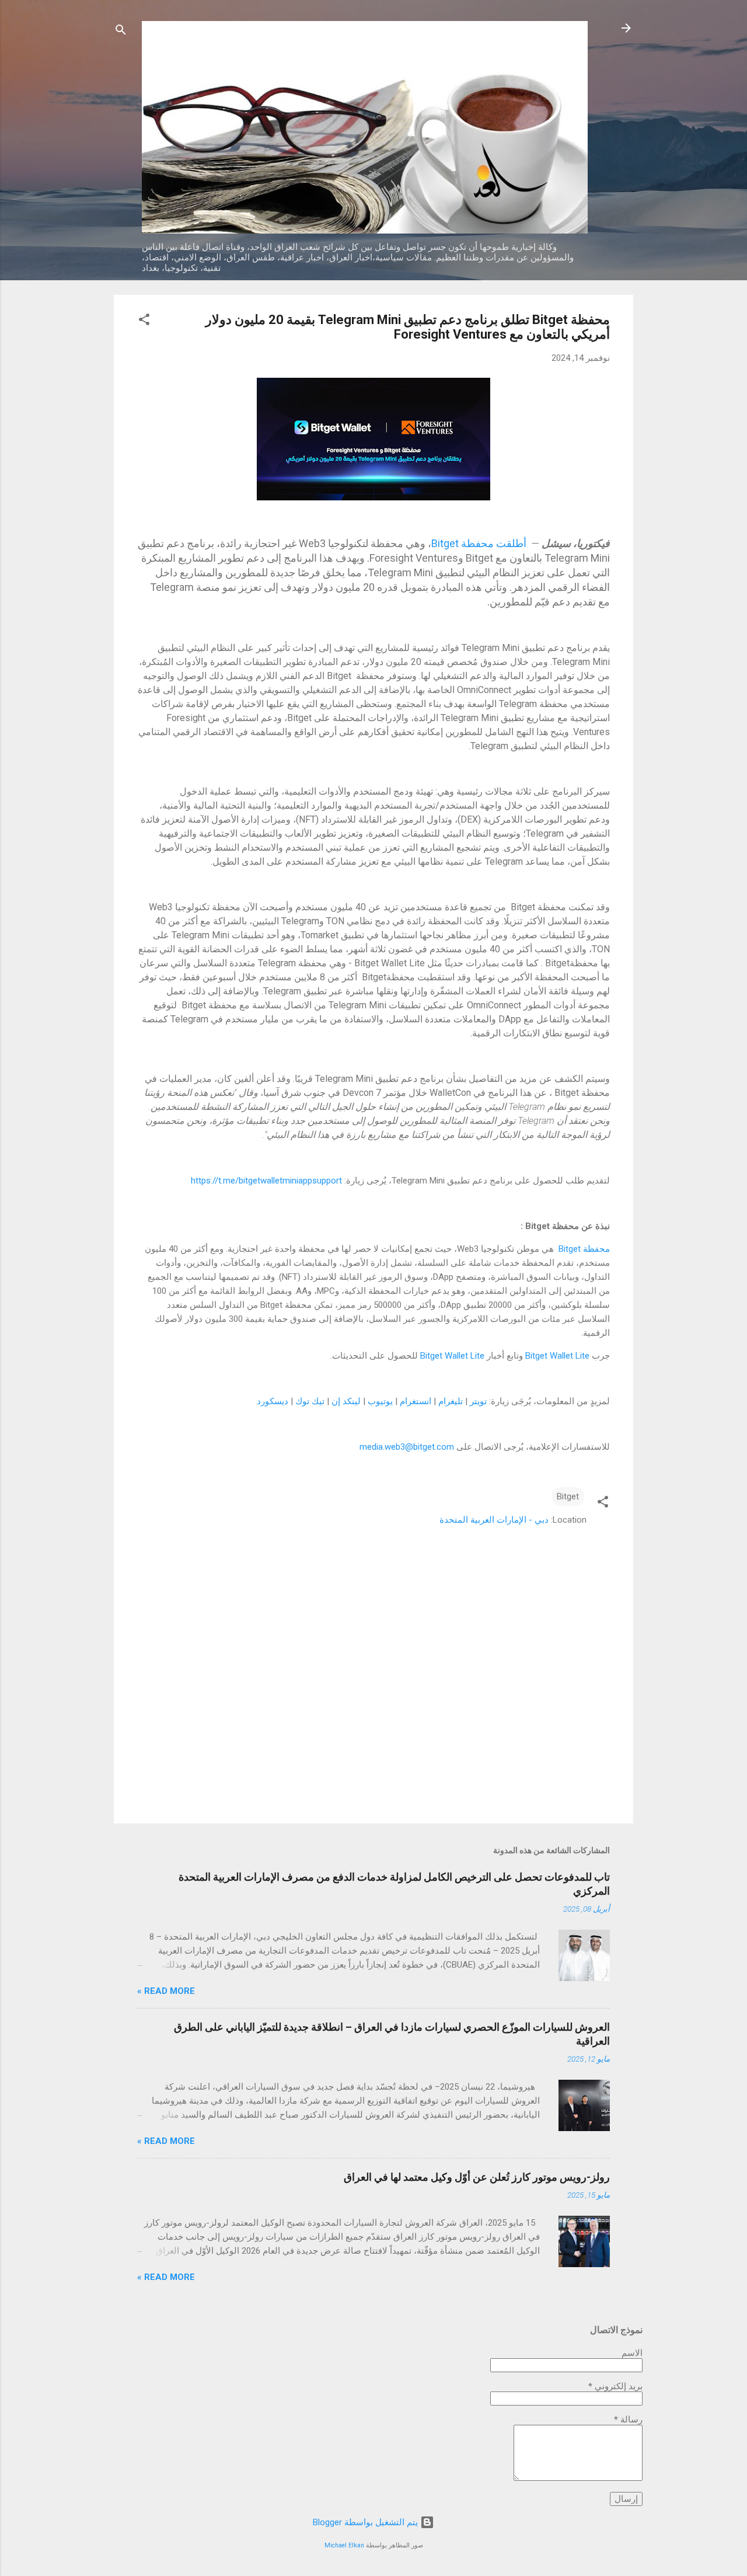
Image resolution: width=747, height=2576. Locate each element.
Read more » (166, 1991)
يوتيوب (380, 1401)
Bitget (568, 1496)
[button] (144, 321)
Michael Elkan (344, 2545)
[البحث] (121, 32)
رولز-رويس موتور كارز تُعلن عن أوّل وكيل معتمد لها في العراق (477, 2177)
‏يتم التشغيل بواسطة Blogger (366, 2522)
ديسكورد (273, 1401)
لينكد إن (346, 1401)
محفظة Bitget (582, 1249)
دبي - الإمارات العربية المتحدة (494, 1520)
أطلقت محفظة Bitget (480, 543)
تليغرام (451, 1401)
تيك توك (310, 1401)
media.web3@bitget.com (407, 1447)
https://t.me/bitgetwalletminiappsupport (266, 1181)
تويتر (478, 1401)
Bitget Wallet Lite (557, 1356)
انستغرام (416, 1401)
